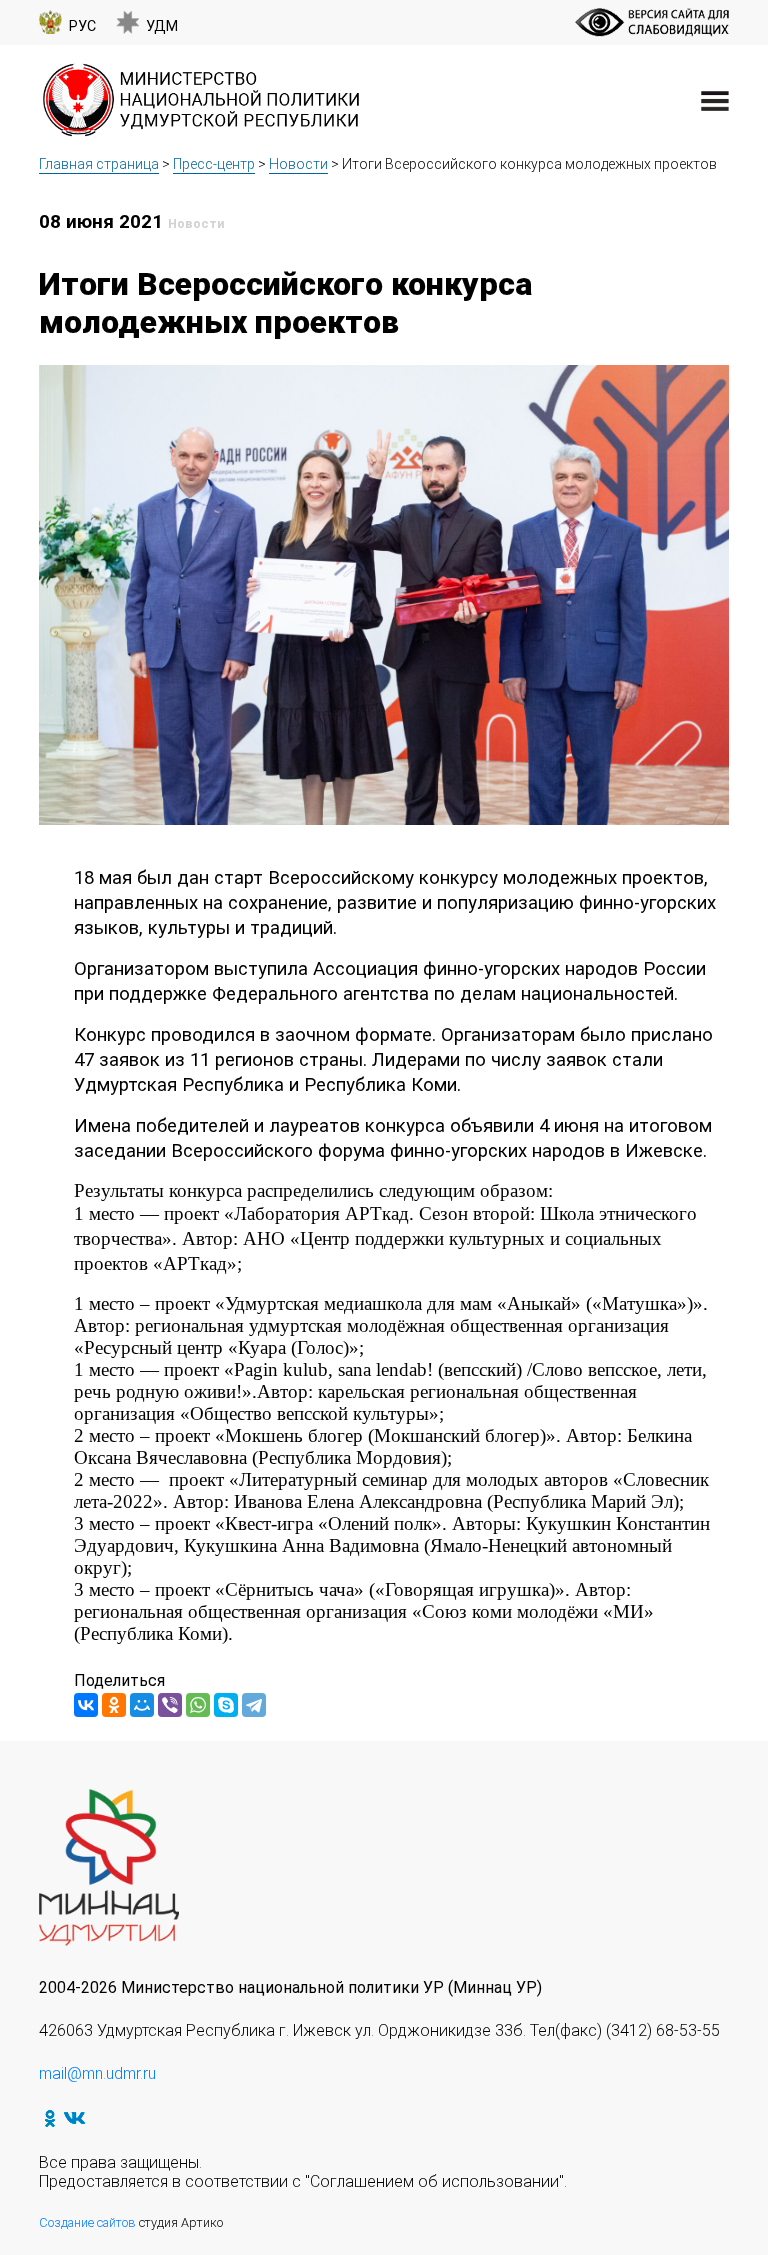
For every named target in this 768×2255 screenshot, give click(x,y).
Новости (298, 164)
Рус (82, 26)
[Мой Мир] (142, 1705)
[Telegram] (254, 1705)
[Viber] (170, 1705)
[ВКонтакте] (86, 1705)
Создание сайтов (87, 2222)
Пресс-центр (214, 164)
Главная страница (99, 164)
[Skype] (226, 1705)
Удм (162, 26)
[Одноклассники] (114, 1705)
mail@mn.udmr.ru (97, 2073)
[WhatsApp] (198, 1705)
